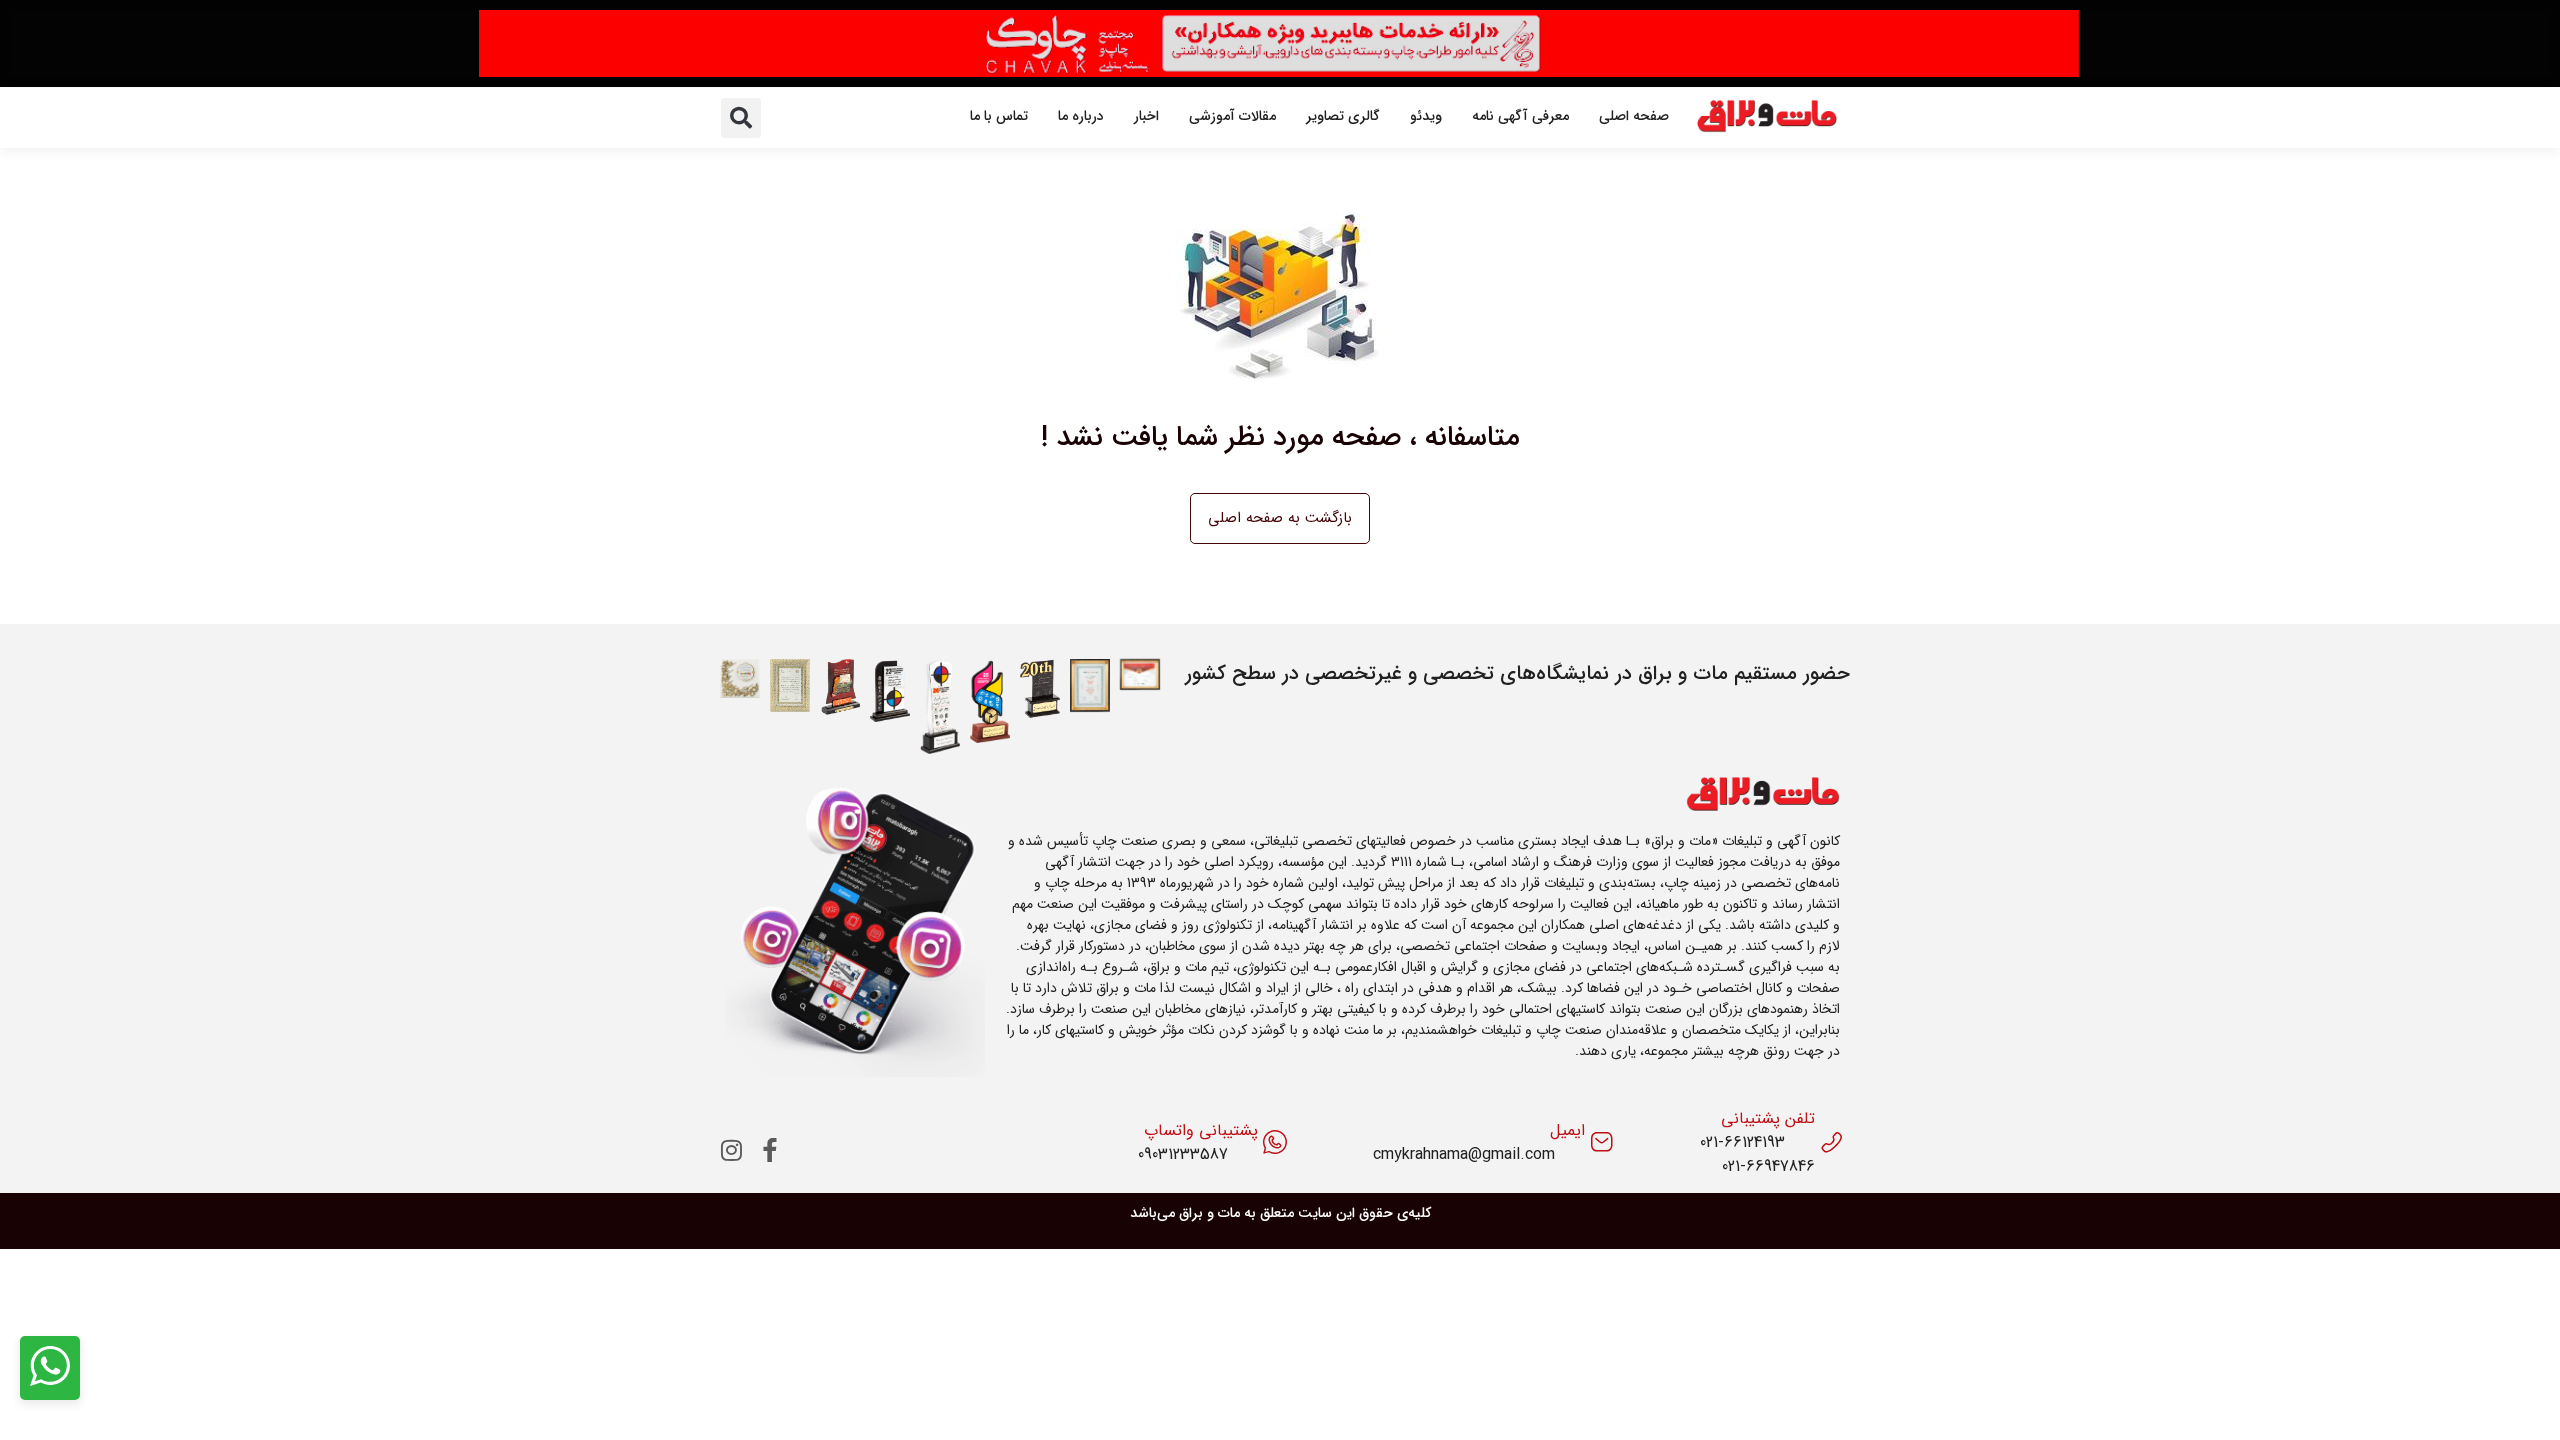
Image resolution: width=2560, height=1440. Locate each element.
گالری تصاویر (1343, 116)
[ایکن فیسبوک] (770, 1150)
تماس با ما (999, 116)
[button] (741, 118)
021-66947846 (1768, 1167)
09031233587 (1183, 1155)
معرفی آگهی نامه (1520, 116)
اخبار (1146, 116)
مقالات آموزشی (1232, 116)
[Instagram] (732, 1150)
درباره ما (1081, 116)
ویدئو (1426, 116)
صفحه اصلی (1634, 116)
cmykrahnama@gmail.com (1464, 1155)
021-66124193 (1742, 1143)
